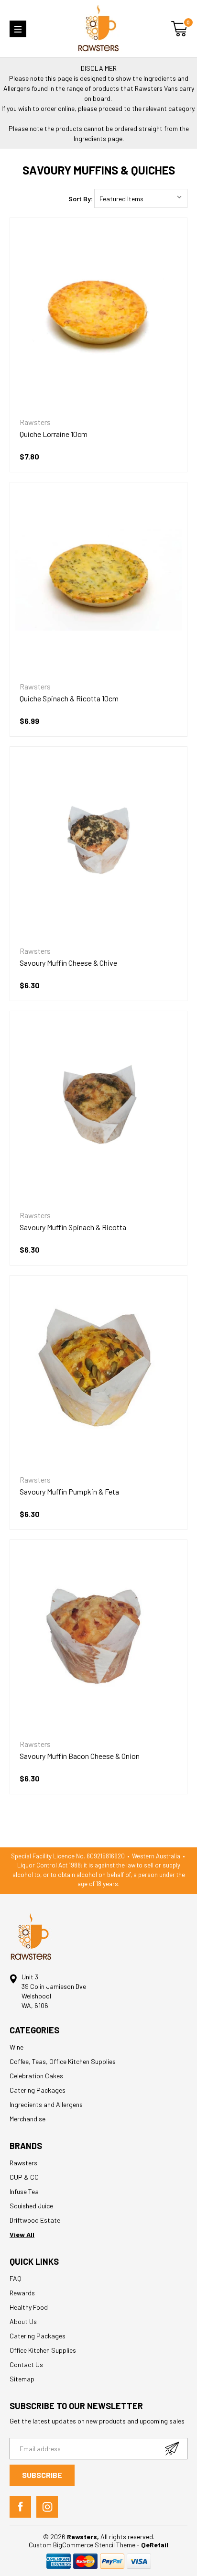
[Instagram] (47, 2507)
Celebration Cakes (36, 2076)
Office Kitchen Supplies (43, 2350)
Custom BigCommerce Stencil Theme (83, 2545)
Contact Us (26, 2364)
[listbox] (141, 198)
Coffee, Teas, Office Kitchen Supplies (63, 2061)
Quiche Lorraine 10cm (54, 434)
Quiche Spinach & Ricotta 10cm (69, 698)
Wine (16, 2047)
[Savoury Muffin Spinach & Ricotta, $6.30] (98, 1104)
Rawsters (23, 2163)
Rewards (22, 2293)
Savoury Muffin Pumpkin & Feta (69, 1491)
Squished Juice (31, 2206)
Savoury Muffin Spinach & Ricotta (73, 1227)
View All (22, 2234)
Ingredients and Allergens (46, 2104)
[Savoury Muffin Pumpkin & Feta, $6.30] (98, 1369)
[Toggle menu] (18, 29)
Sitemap (22, 2379)
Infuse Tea (24, 2191)
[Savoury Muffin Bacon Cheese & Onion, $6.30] (98, 1633)
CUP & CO (24, 2177)
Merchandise (27, 2119)
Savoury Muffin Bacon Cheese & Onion (80, 1756)
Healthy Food (29, 2307)
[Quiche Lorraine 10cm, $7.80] (98, 311)
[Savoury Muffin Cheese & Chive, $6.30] (98, 840)
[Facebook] (20, 2507)
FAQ (16, 2278)
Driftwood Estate (35, 2220)
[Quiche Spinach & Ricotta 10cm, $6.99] (98, 576)
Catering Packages (38, 2090)
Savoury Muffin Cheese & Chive (68, 963)
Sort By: (81, 199)
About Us (23, 2321)
